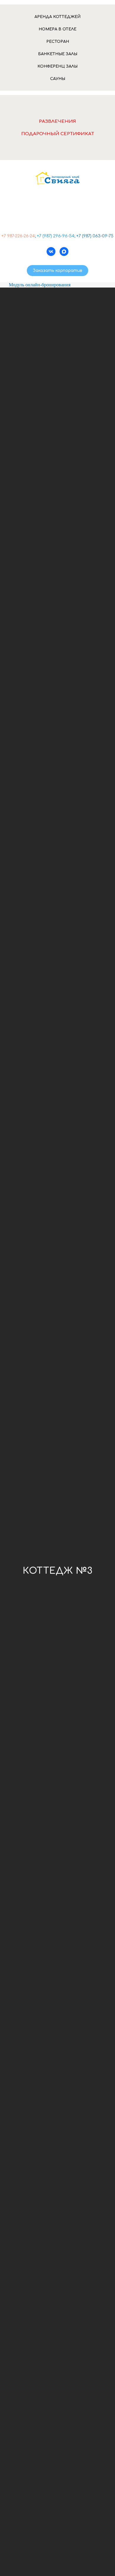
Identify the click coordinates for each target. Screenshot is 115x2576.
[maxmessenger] (64, 252)
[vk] (51, 252)
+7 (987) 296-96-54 (56, 236)
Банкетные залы (58, 54)
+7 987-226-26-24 (58, 208)
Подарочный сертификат (58, 134)
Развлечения (57, 121)
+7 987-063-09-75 (57, 217)
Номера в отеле (57, 29)
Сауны (58, 79)
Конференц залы (57, 66)
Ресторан (58, 42)
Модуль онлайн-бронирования (40, 285)
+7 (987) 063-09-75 (95, 236)
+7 (4, 236)
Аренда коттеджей (57, 17)
